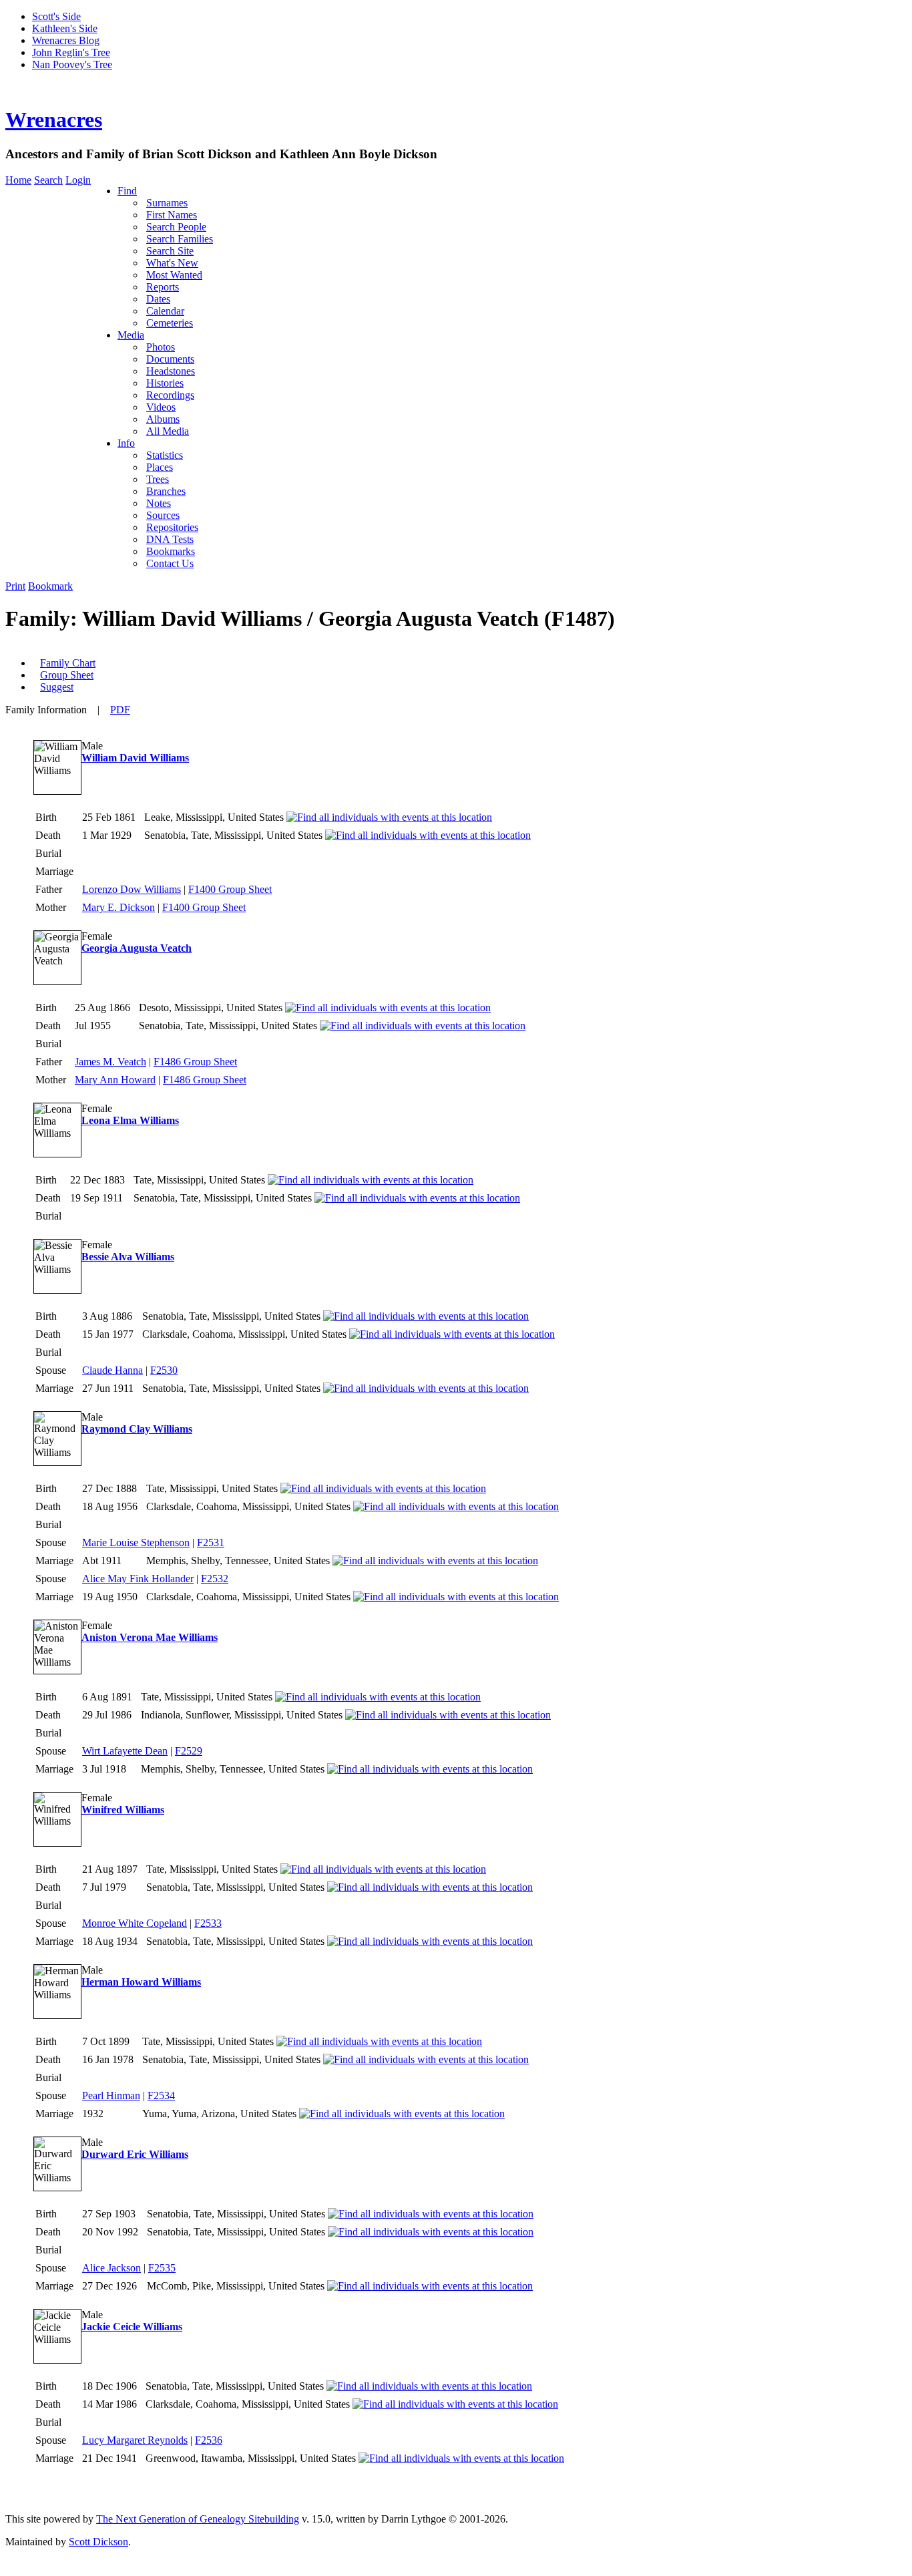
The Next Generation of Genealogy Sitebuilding (198, 2519)
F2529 (189, 1751)
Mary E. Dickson (119, 907)
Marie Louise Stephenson (136, 1542)
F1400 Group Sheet (230, 889)
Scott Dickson (98, 2542)
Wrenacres (54, 120)
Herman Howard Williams (141, 1982)
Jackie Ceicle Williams (132, 2327)
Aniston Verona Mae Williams (150, 1637)
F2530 (164, 1370)
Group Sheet (67, 675)
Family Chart (68, 663)
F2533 (208, 1923)
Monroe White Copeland (135, 1923)
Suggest (57, 687)
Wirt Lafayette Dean (125, 1751)
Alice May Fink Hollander (138, 1579)
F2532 (215, 1579)
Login (78, 180)
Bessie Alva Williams (128, 1257)
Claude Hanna (112, 1370)
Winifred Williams (123, 1810)
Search (48, 180)
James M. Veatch (110, 1062)
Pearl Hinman (111, 2095)
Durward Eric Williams (135, 2154)
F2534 (161, 2095)
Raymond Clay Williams (137, 1429)
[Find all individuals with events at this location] (389, 817)
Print (15, 586)
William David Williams (135, 758)
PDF (120, 710)
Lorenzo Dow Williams (132, 889)
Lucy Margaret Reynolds (135, 2440)
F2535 (162, 2268)
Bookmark (50, 586)
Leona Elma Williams (130, 1120)
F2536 (209, 2440)
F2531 (211, 1542)
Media (131, 335)
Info (126, 443)
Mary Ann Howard (115, 1080)
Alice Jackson (111, 2268)
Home (18, 180)
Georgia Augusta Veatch (137, 948)
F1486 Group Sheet (195, 1062)
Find (127, 191)
